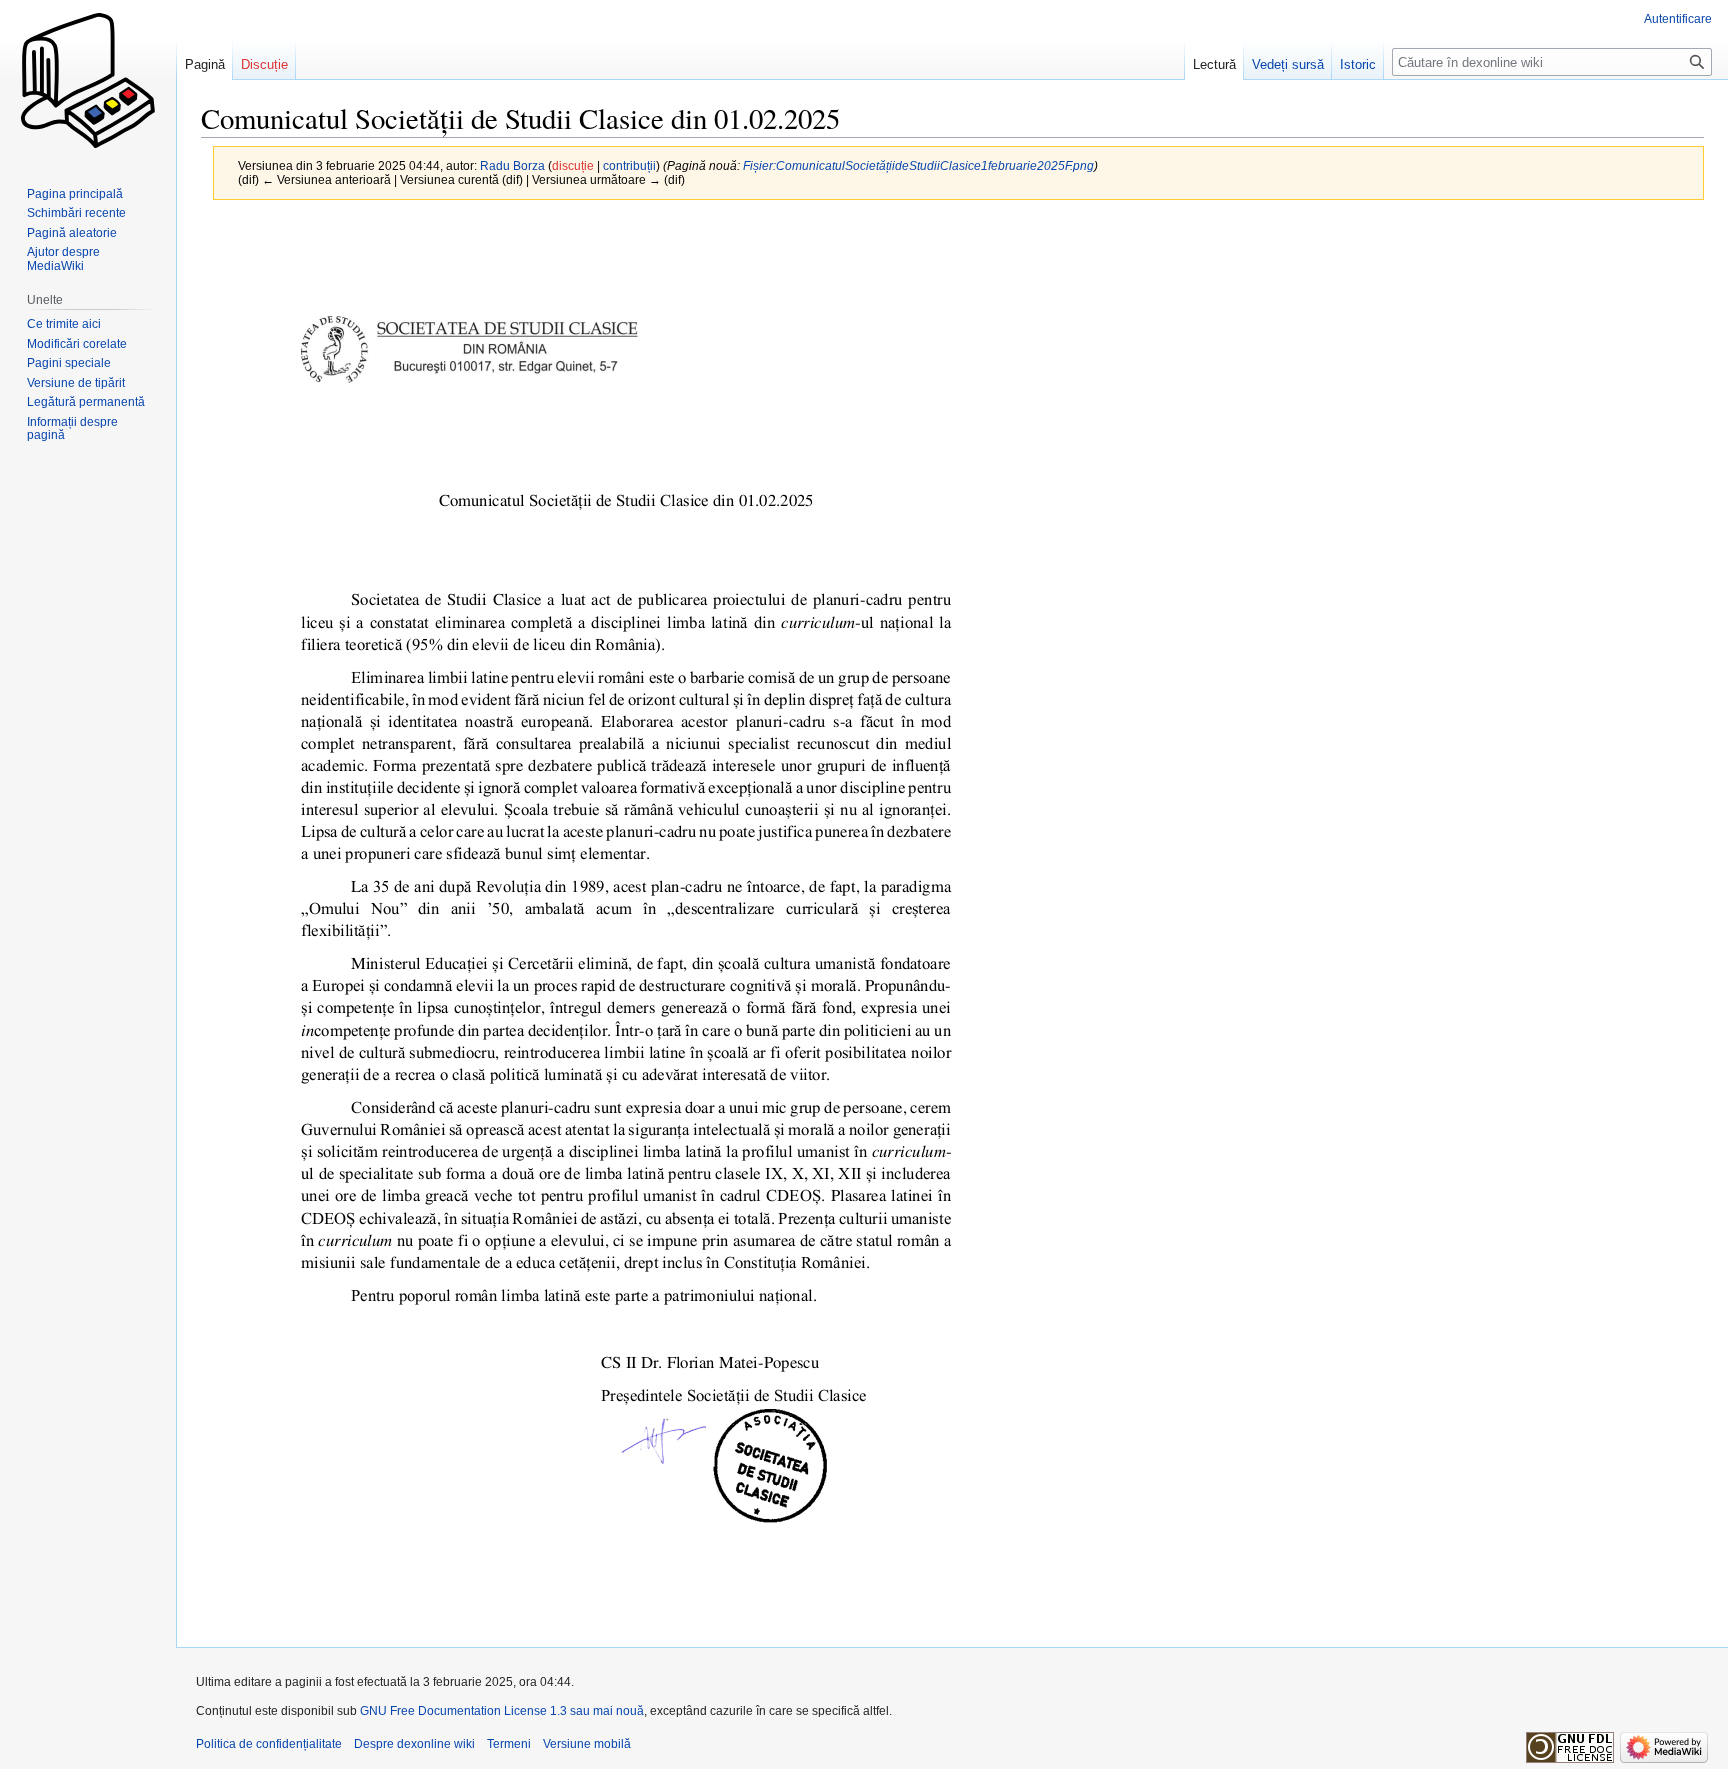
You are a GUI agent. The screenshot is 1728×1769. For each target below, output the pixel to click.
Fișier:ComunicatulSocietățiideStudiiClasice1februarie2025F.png (918, 165)
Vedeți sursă (1288, 64)
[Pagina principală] (88, 80)
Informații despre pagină (72, 429)
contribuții (629, 165)
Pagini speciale (69, 363)
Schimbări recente (76, 213)
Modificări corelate (77, 344)
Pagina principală (75, 194)
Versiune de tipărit (76, 383)
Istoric (1358, 64)
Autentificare (1678, 19)
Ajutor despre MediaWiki (63, 259)
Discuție (264, 64)
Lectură (1214, 64)
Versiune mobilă (587, 1744)
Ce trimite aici (64, 324)
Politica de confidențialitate (269, 1744)
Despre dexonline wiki (414, 1744)
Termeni (509, 1744)
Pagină (205, 64)
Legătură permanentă (86, 402)
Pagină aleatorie (72, 233)
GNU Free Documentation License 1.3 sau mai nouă (502, 1711)
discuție (573, 165)
